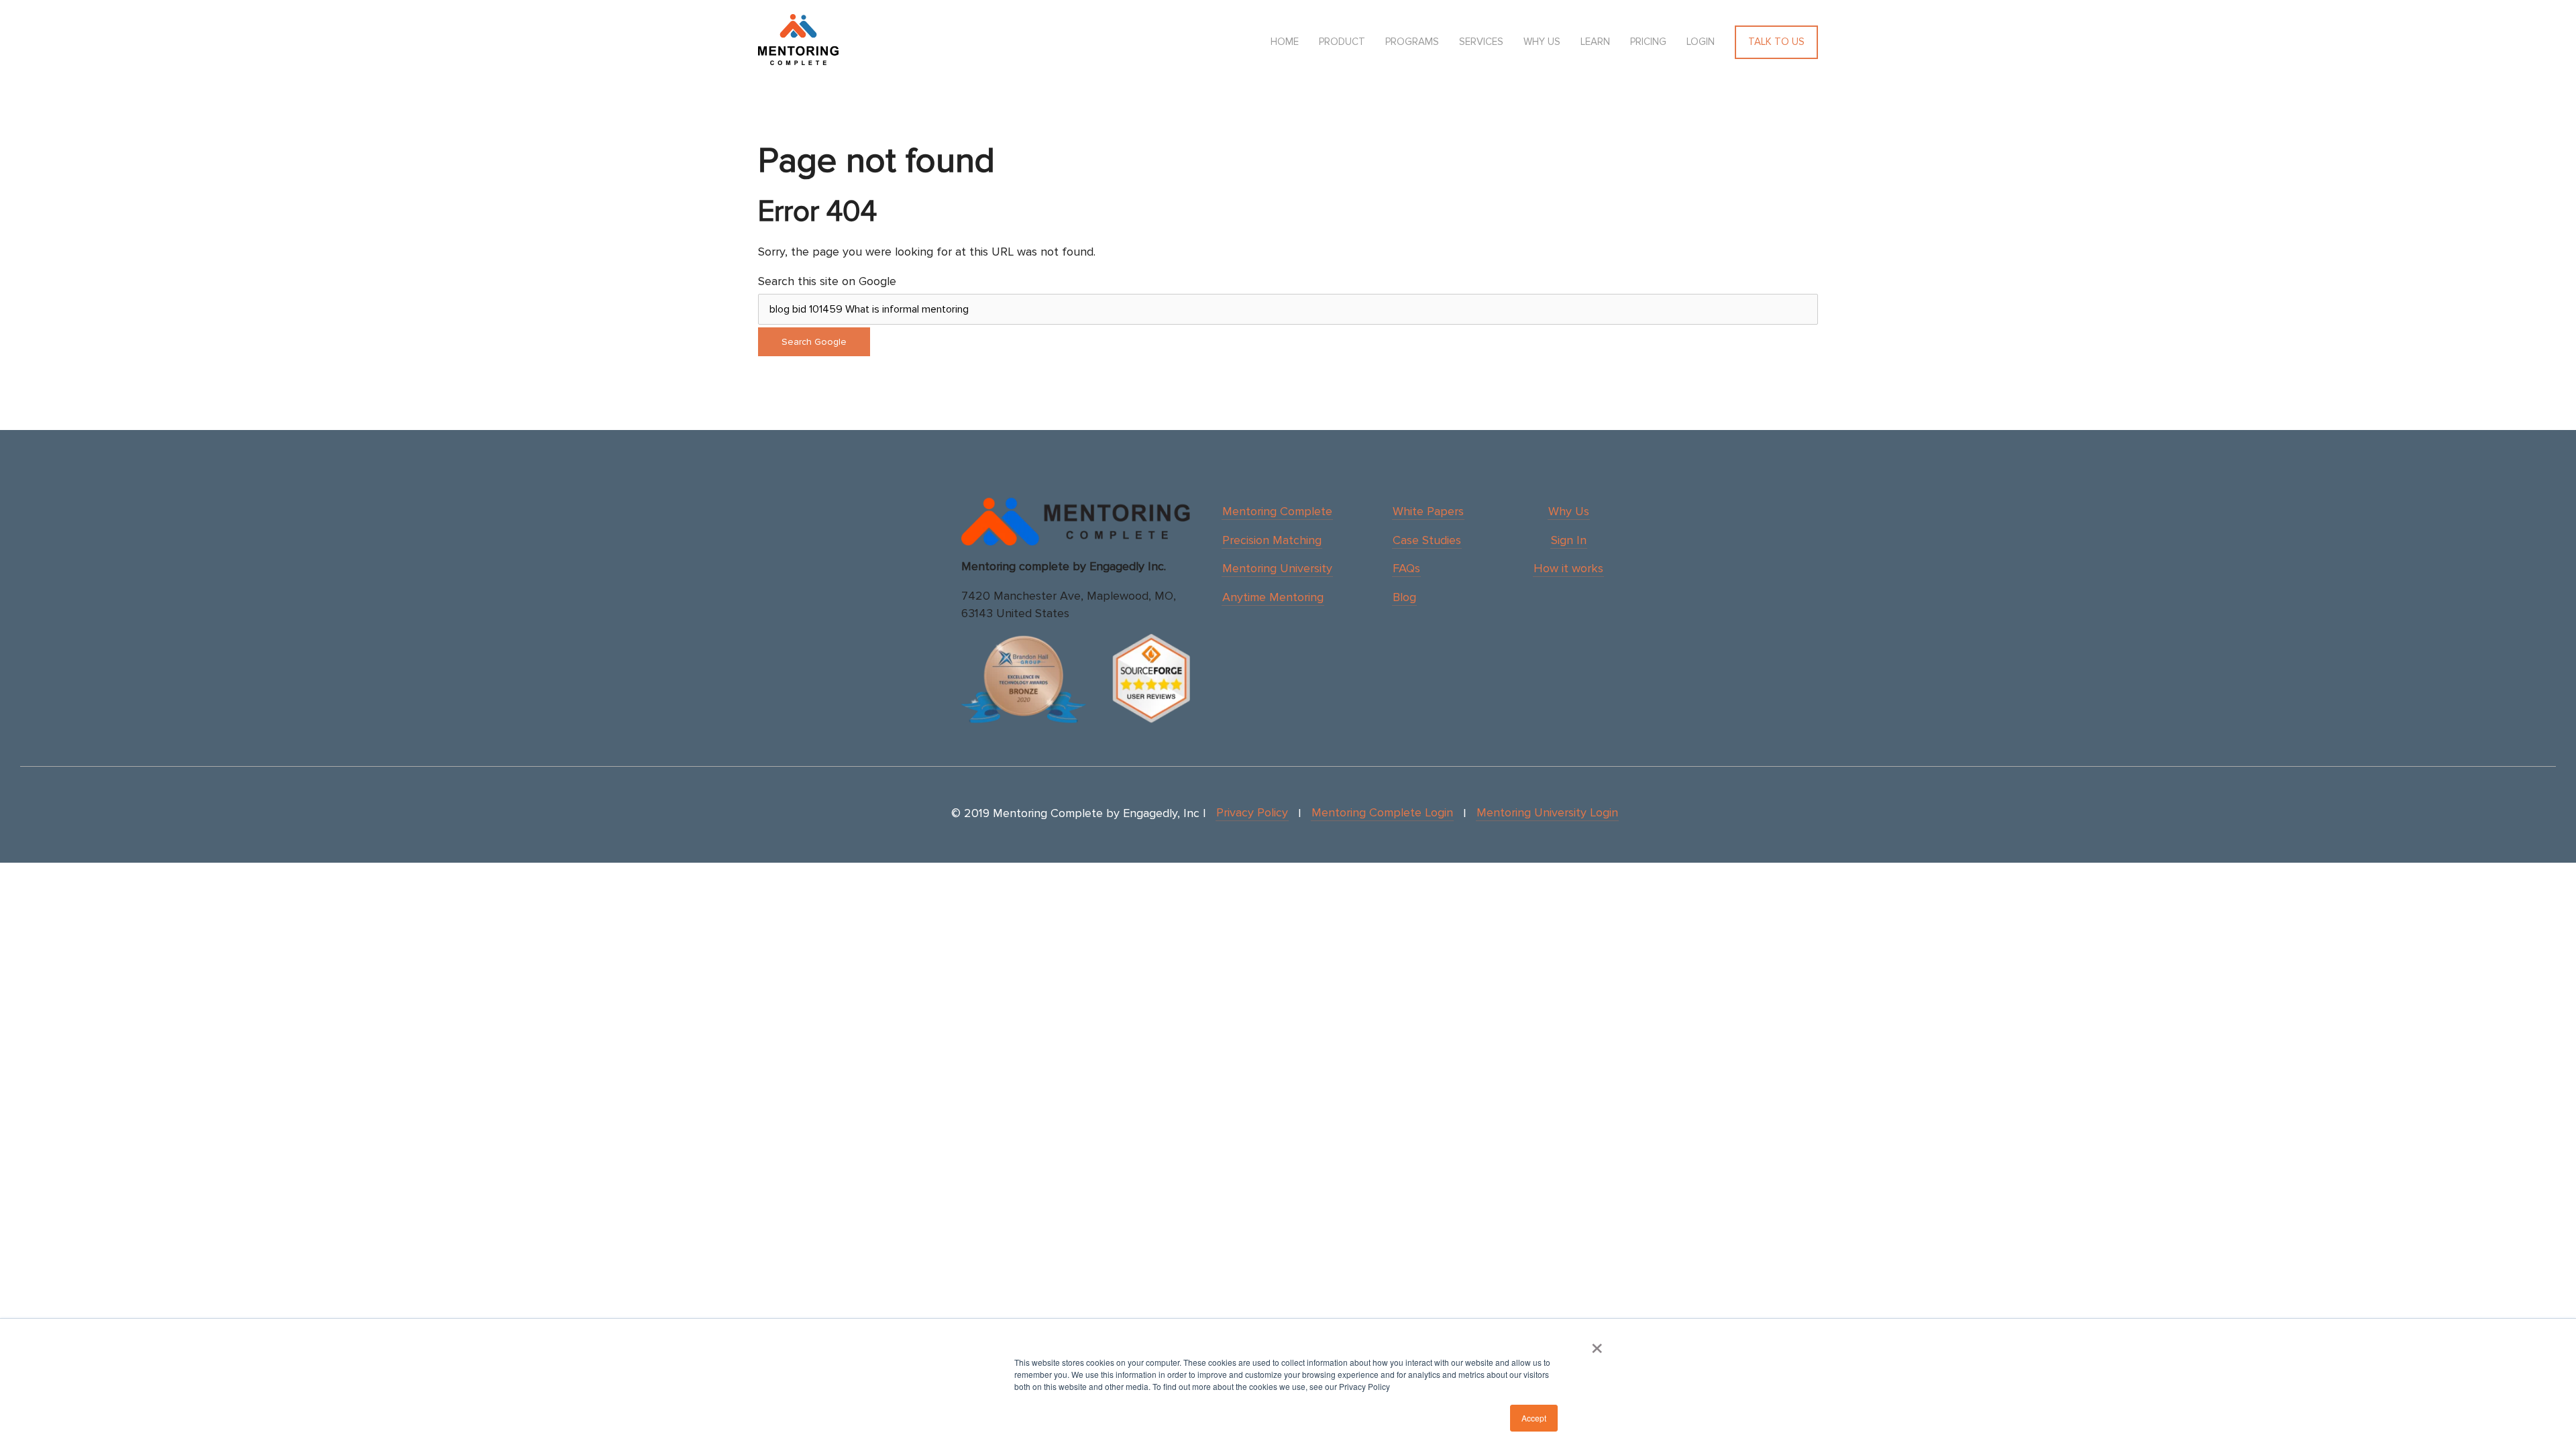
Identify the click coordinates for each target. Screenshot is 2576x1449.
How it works (1568, 568)
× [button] (1597, 1344)
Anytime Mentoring (1273, 597)
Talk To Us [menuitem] (1776, 42)
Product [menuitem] (1342, 42)
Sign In (1569, 540)
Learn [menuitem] (1595, 42)
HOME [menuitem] (1285, 42)
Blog (1404, 597)
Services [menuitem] (1481, 42)
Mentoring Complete (1277, 511)
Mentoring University (1277, 568)
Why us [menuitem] (1542, 42)
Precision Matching (1272, 540)
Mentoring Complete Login (1382, 812)
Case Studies (1427, 540)
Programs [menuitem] (1412, 42)
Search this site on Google (827, 281)
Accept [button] (1534, 1418)
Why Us (1569, 511)
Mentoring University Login (1547, 812)
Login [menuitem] (1701, 42)
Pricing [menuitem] (1648, 42)
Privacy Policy (1252, 812)
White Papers (1428, 511)
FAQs (1406, 568)
